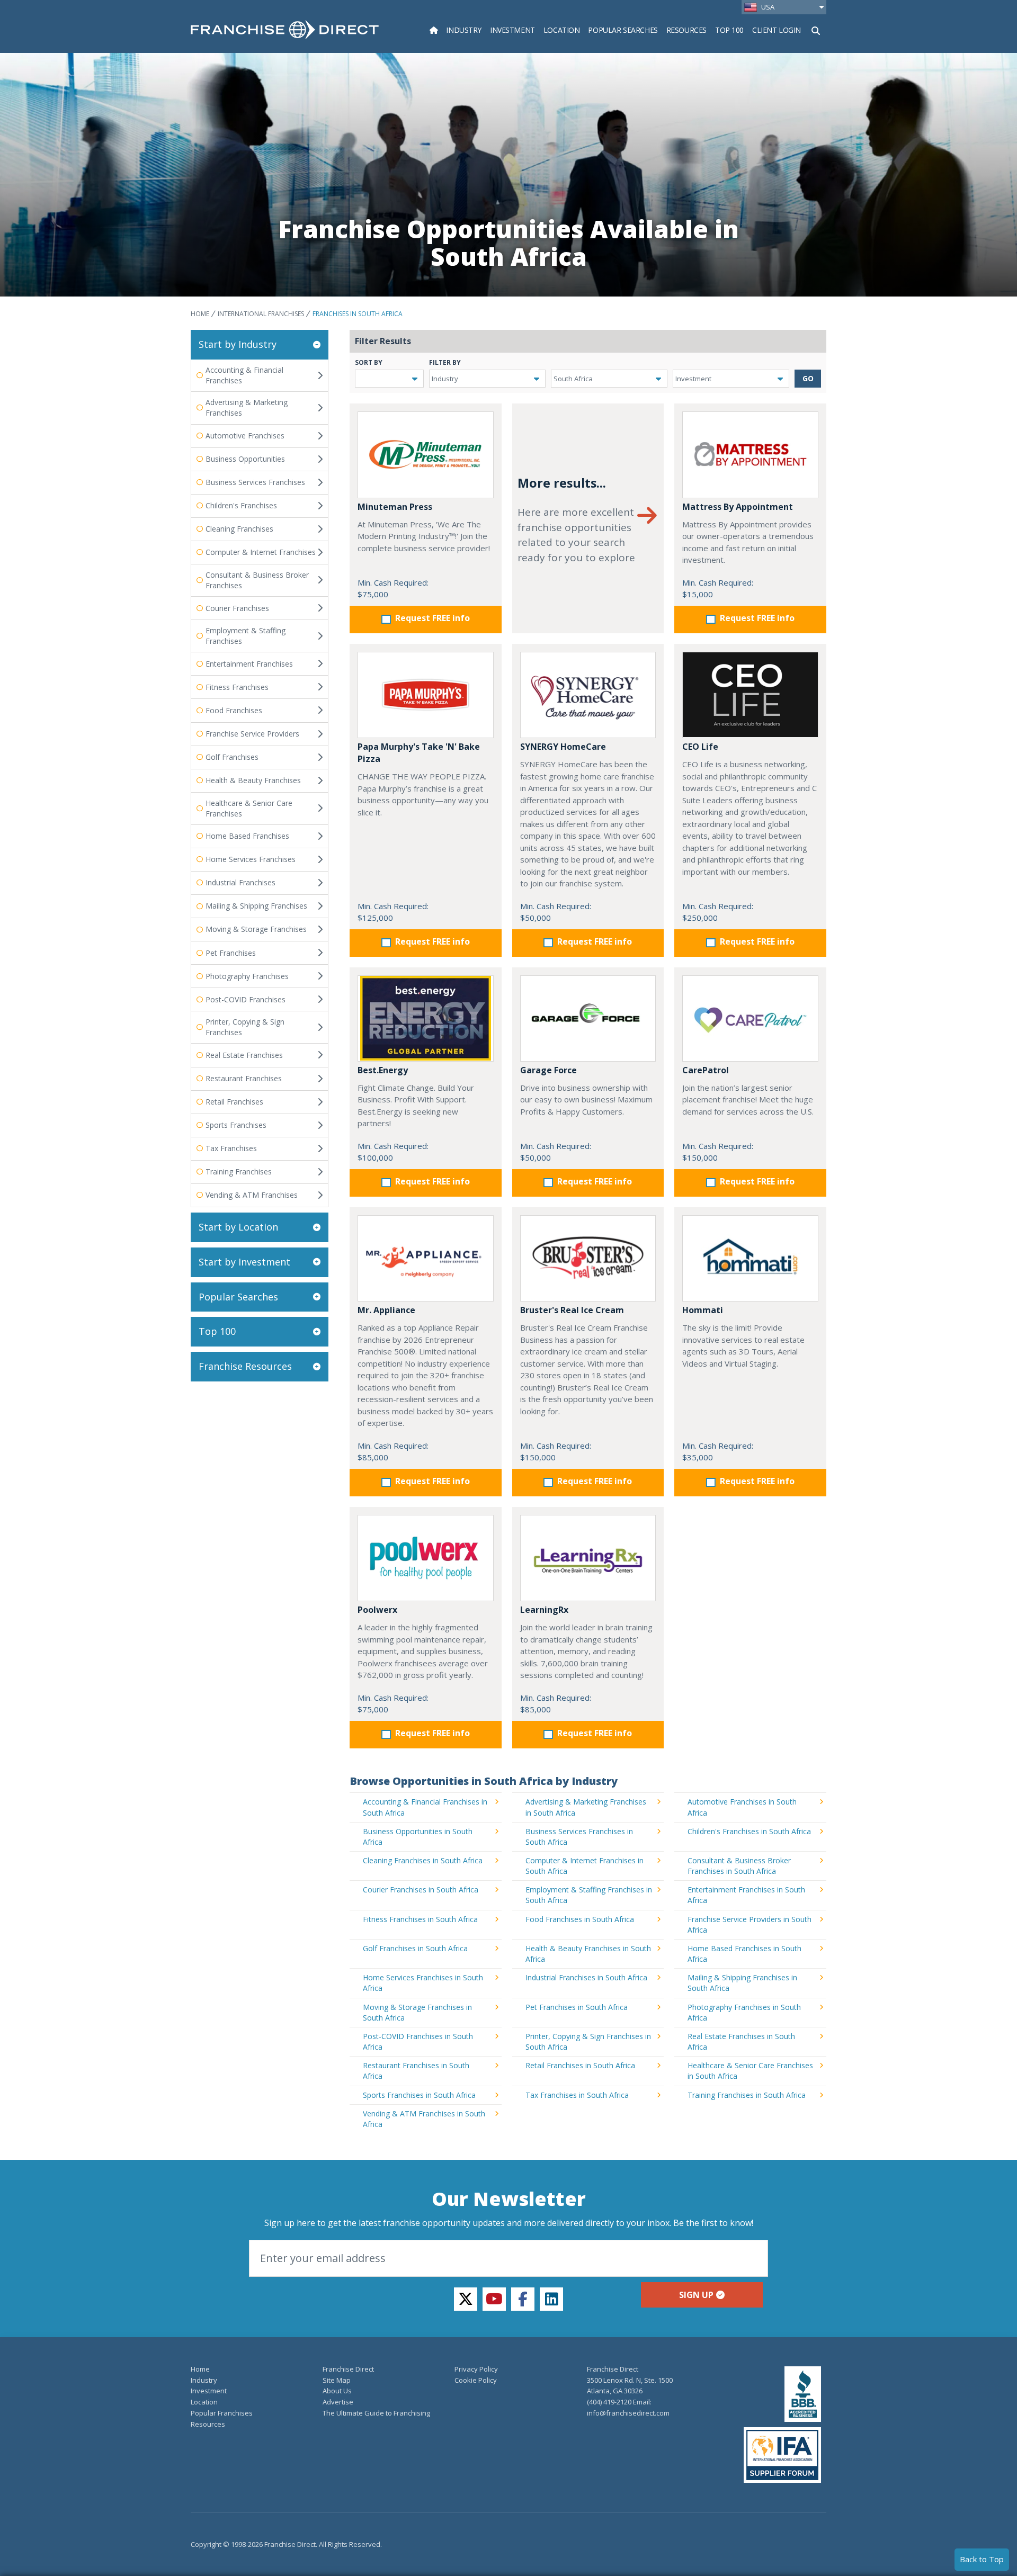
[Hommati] (750, 1258)
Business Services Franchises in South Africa (579, 1837)
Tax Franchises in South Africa (577, 2095)
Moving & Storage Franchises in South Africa (417, 2012)
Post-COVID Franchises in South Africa (418, 2041)
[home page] (285, 30)
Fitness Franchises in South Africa (420, 1919)
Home (200, 314)
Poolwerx (377, 1610)
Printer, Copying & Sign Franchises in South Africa (588, 2041)
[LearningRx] (588, 1558)
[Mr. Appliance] (426, 1258)
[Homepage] (434, 30)
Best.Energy (383, 1070)
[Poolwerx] (426, 1558)
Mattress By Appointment (738, 507)
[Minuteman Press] (426, 455)
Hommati (703, 1310)
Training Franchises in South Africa (747, 2095)
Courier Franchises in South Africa (421, 1890)
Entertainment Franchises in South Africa (746, 1895)
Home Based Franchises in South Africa (744, 1954)
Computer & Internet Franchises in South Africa (585, 1866)
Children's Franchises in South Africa (749, 1831)
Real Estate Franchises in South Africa (741, 2041)
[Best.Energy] (426, 1018)
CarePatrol (706, 1070)
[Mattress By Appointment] (750, 455)
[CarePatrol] (750, 1018)
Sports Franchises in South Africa (419, 2095)
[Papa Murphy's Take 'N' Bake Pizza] (426, 695)
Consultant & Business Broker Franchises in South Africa (739, 1866)
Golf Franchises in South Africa (415, 1948)
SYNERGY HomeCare (563, 747)
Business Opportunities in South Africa (418, 1837)
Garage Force (548, 1070)
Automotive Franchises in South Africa (742, 1807)
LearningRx (544, 1610)
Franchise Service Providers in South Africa (750, 1924)
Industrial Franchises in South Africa (586, 1977)
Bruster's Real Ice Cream (572, 1310)
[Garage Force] (588, 1018)
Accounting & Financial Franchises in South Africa (425, 1807)
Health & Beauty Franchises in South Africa (588, 1954)
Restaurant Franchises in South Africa (416, 2071)
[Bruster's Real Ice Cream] (588, 1258)
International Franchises (261, 314)
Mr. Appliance (386, 1310)
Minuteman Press (395, 507)
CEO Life (700, 747)
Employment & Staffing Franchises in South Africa (589, 1895)
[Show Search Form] (816, 30)
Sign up (696, 2295)
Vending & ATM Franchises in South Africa (424, 2119)
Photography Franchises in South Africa (744, 2012)
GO (808, 378)
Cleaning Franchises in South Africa (423, 1860)
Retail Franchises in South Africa (580, 2065)
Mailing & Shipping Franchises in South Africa (742, 1983)
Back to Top (982, 2559)
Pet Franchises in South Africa (577, 2007)
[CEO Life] (750, 695)
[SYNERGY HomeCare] (588, 695)
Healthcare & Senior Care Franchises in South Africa (750, 2071)
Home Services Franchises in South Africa (423, 1983)
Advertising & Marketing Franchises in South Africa (586, 1807)
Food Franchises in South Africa (580, 1919)
